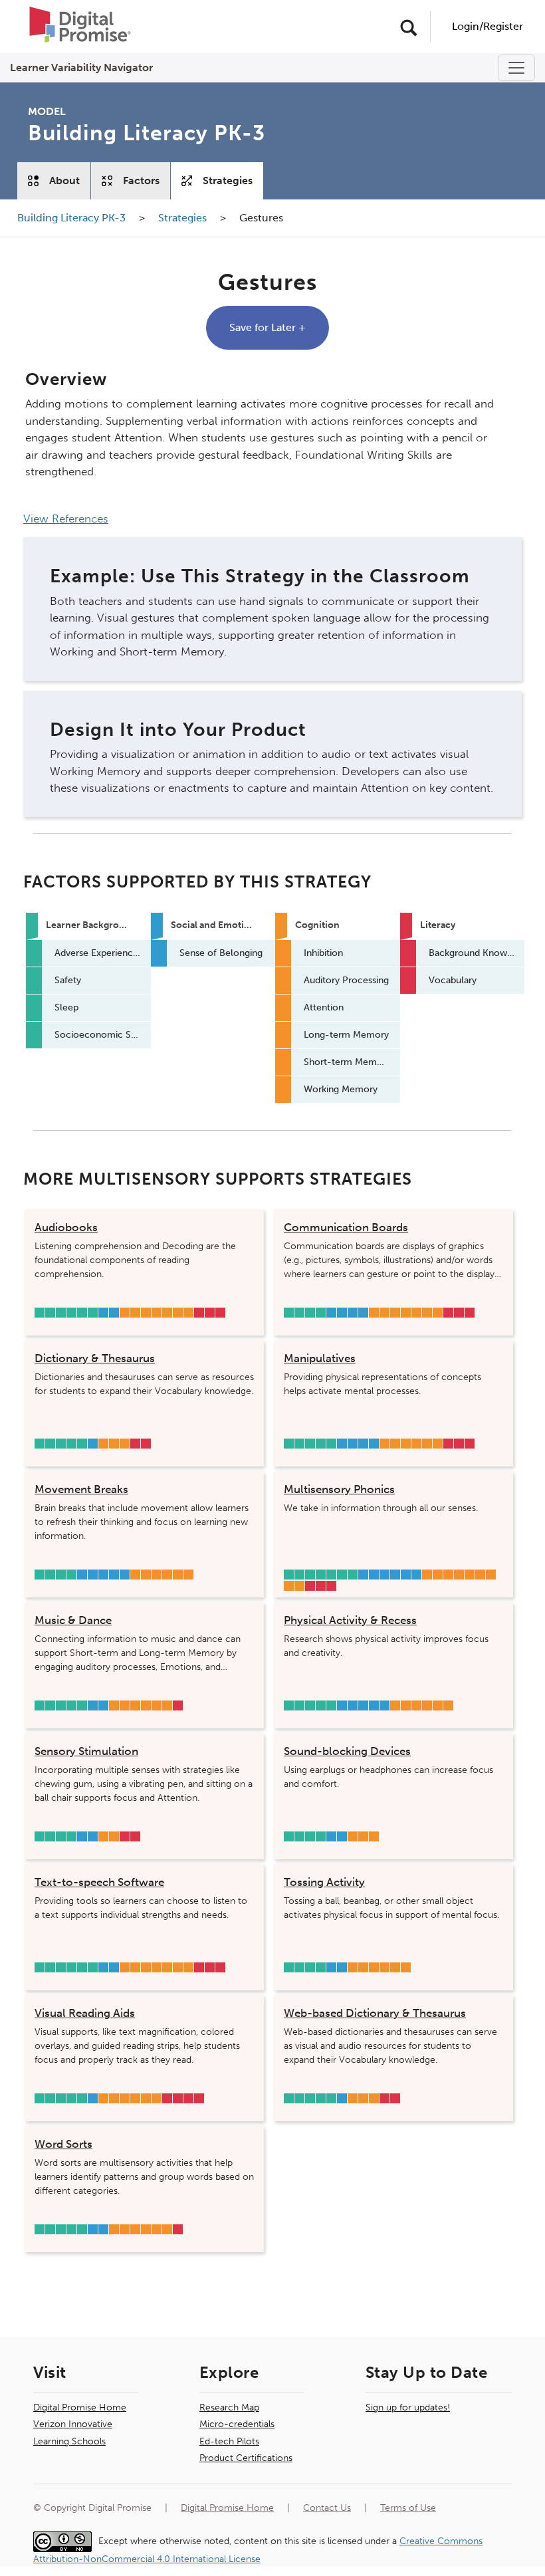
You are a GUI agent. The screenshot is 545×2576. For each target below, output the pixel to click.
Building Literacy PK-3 (73, 218)
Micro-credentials (237, 2424)
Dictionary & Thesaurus (95, 1358)
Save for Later (268, 327)
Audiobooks (66, 1227)
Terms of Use (408, 2508)
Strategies (228, 180)
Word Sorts (63, 2144)
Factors (141, 180)
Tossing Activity (324, 1882)
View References (66, 519)
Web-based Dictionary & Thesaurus (375, 2013)
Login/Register (488, 26)
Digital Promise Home (80, 2407)
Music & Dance (73, 1620)
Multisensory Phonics (339, 1489)
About (64, 180)
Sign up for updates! (408, 2407)
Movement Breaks (81, 1489)
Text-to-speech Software (99, 1882)
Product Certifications (246, 2458)
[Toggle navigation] (516, 68)
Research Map (229, 2407)
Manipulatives (320, 1358)
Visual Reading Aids (85, 2013)
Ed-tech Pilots (229, 2441)
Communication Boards (346, 1227)
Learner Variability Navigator (81, 67)
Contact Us (327, 2508)
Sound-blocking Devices (347, 1751)
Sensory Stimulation (86, 1751)
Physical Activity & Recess (350, 1620)
